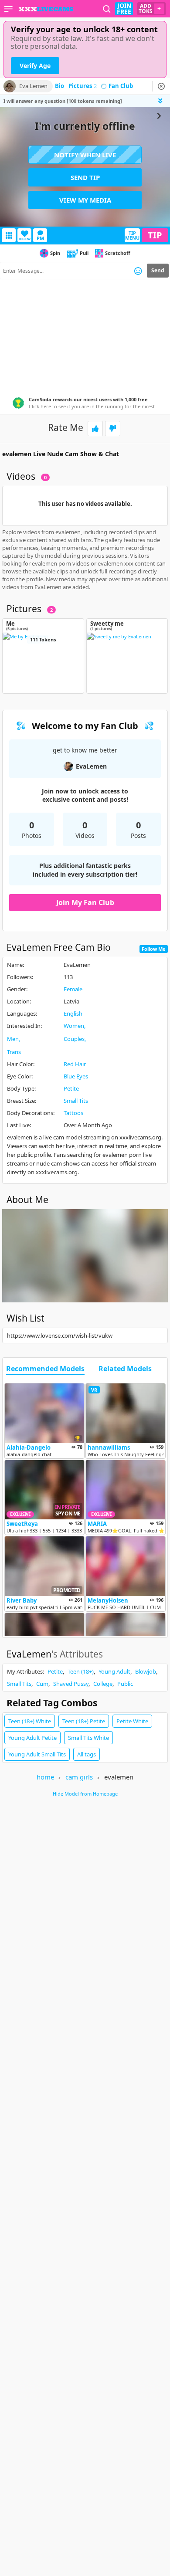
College (103, 1684)
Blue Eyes (76, 1076)
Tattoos (73, 1113)
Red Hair (75, 1064)
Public (125, 1684)
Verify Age (35, 66)
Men (13, 1039)
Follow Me (154, 949)
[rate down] (113, 429)
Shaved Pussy (71, 1684)
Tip (155, 235)
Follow (25, 239)
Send (158, 270)
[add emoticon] (138, 271)
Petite (71, 1088)
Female (73, 989)
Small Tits (76, 1101)
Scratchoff (118, 253)
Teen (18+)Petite (84, 1721)
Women (74, 1026)
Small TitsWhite (88, 1738)
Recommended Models (45, 1369)
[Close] (161, 86)
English (73, 1013)
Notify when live (85, 155)
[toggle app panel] (161, 101)
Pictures (83, 86)
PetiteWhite (132, 1721)
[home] (46, 9)
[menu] (8, 9)
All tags (87, 1754)
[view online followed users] (107, 9)
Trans (14, 1052)
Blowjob (146, 1671)
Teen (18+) (81, 1671)
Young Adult (114, 1671)
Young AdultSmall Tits (37, 1754)
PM (40, 238)
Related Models (125, 1369)
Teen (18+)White (30, 1721)
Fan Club (121, 86)
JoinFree (124, 9)
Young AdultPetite (32, 1738)
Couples (74, 1039)
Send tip (85, 177)
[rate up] (95, 429)
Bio (59, 86)
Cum (42, 1684)
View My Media (85, 200)
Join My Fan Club (85, 902)
